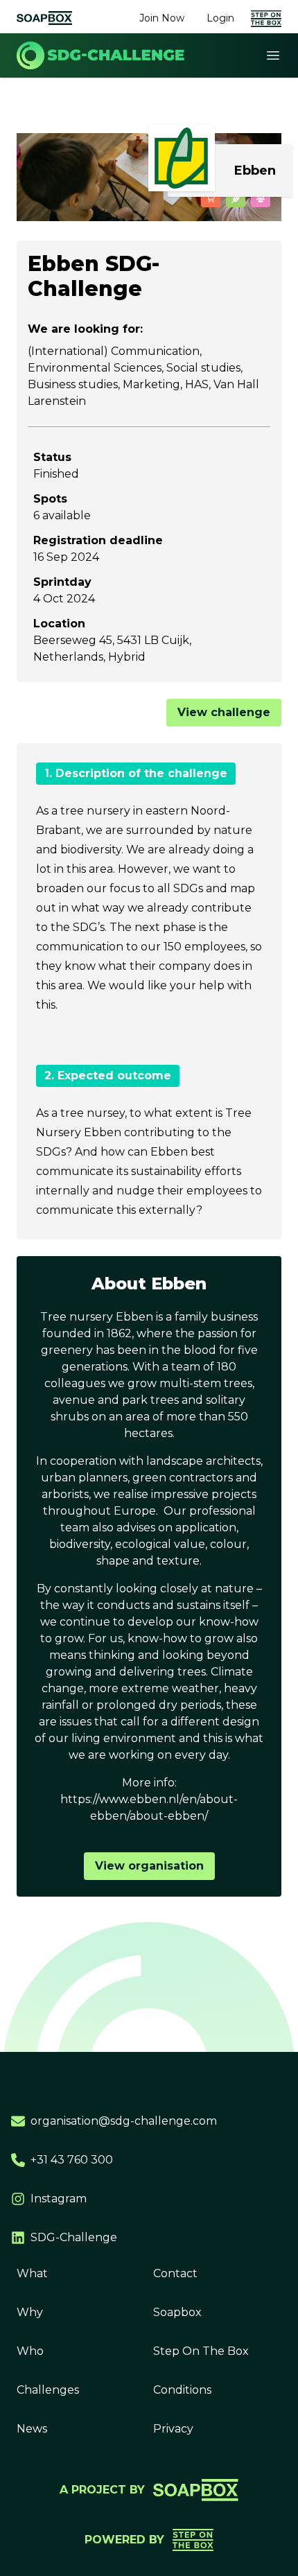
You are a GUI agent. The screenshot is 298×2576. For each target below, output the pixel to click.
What (32, 2273)
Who (30, 2351)
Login (220, 18)
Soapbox (177, 2312)
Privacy (173, 2429)
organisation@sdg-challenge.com (124, 2121)
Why (30, 2312)
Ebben (255, 171)
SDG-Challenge (74, 2237)
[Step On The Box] (266, 18)
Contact (175, 2273)
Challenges (48, 2390)
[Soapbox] (44, 18)
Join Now (162, 18)
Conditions (182, 2390)
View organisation (149, 1866)
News (32, 2429)
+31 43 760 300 (72, 2160)
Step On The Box (201, 2351)
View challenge (224, 712)
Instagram (59, 2199)
